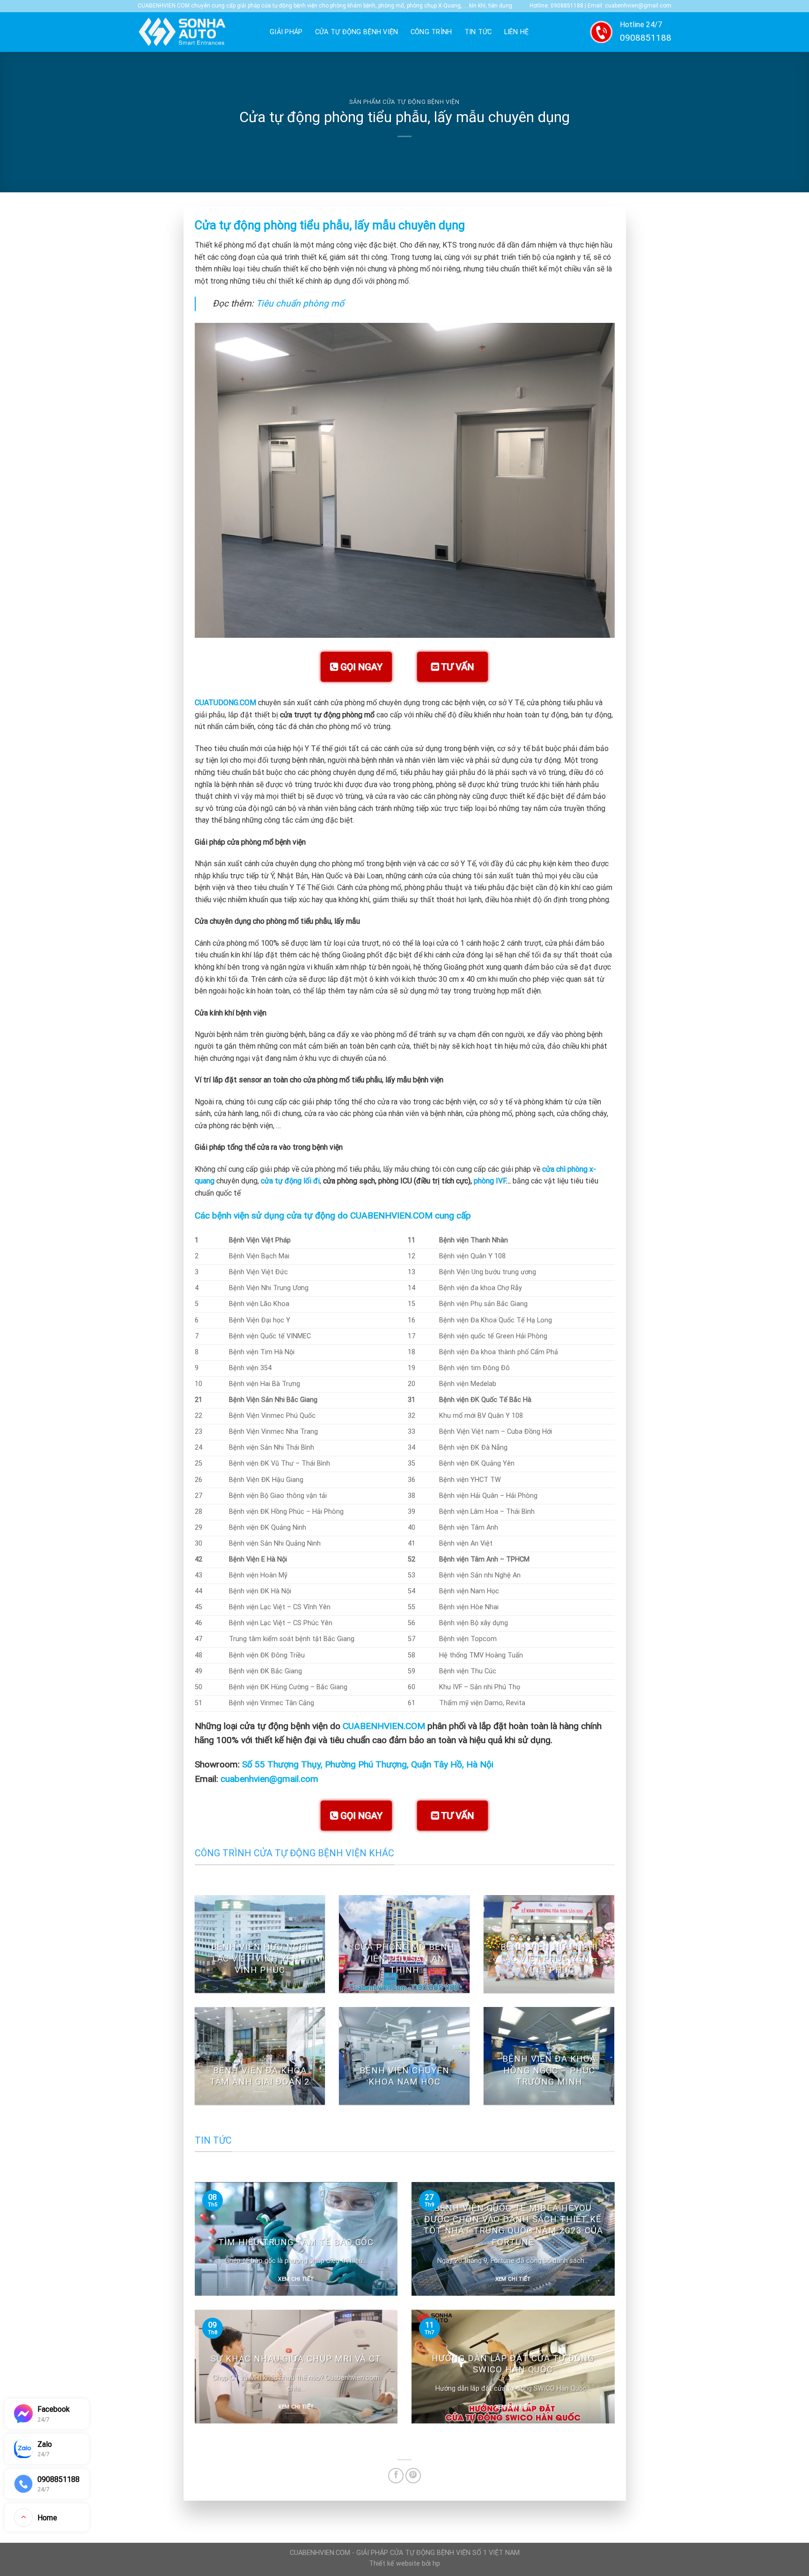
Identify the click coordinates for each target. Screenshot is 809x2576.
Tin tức (478, 32)
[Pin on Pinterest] (413, 2476)
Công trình (431, 32)
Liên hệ (517, 32)
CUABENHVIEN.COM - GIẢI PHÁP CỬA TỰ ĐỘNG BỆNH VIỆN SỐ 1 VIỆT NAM (405, 2553)
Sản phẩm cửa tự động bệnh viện (404, 102)
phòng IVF (490, 1181)
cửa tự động (311, 1215)
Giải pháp (286, 32)
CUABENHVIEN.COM (384, 1726)
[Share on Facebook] (396, 2476)
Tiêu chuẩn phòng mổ (300, 303)
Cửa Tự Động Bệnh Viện (357, 32)
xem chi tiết (296, 2279)
